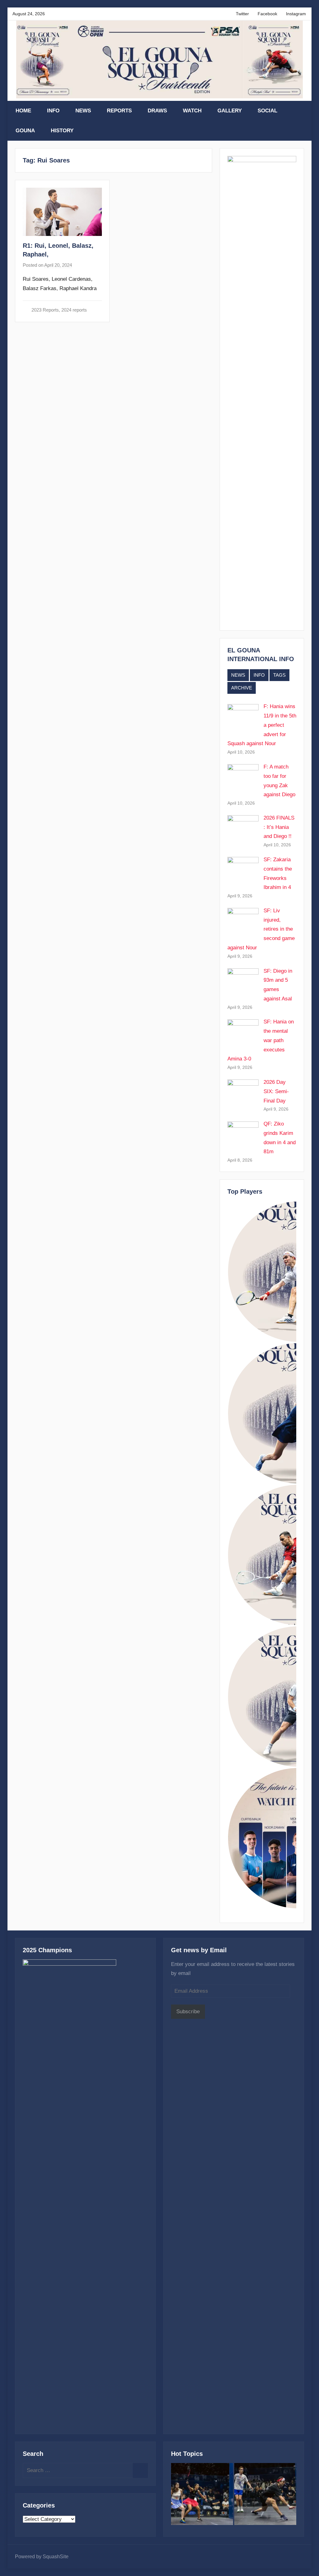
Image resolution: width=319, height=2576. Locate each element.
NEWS (83, 111)
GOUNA (25, 131)
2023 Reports (45, 310)
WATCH (192, 111)
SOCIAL (267, 111)
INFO (53, 111)
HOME (23, 111)
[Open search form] (300, 111)
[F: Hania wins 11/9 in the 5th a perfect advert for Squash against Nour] (202, 2496)
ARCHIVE (242, 688)
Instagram (296, 14)
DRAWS (157, 111)
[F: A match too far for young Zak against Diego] (265, 2496)
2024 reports (74, 310)
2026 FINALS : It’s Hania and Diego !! (279, 827)
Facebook (267, 14)
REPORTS (119, 111)
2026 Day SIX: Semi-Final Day (276, 1091)
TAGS (279, 675)
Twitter (242, 14)
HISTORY (62, 131)
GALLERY (230, 111)
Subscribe (188, 2012)
